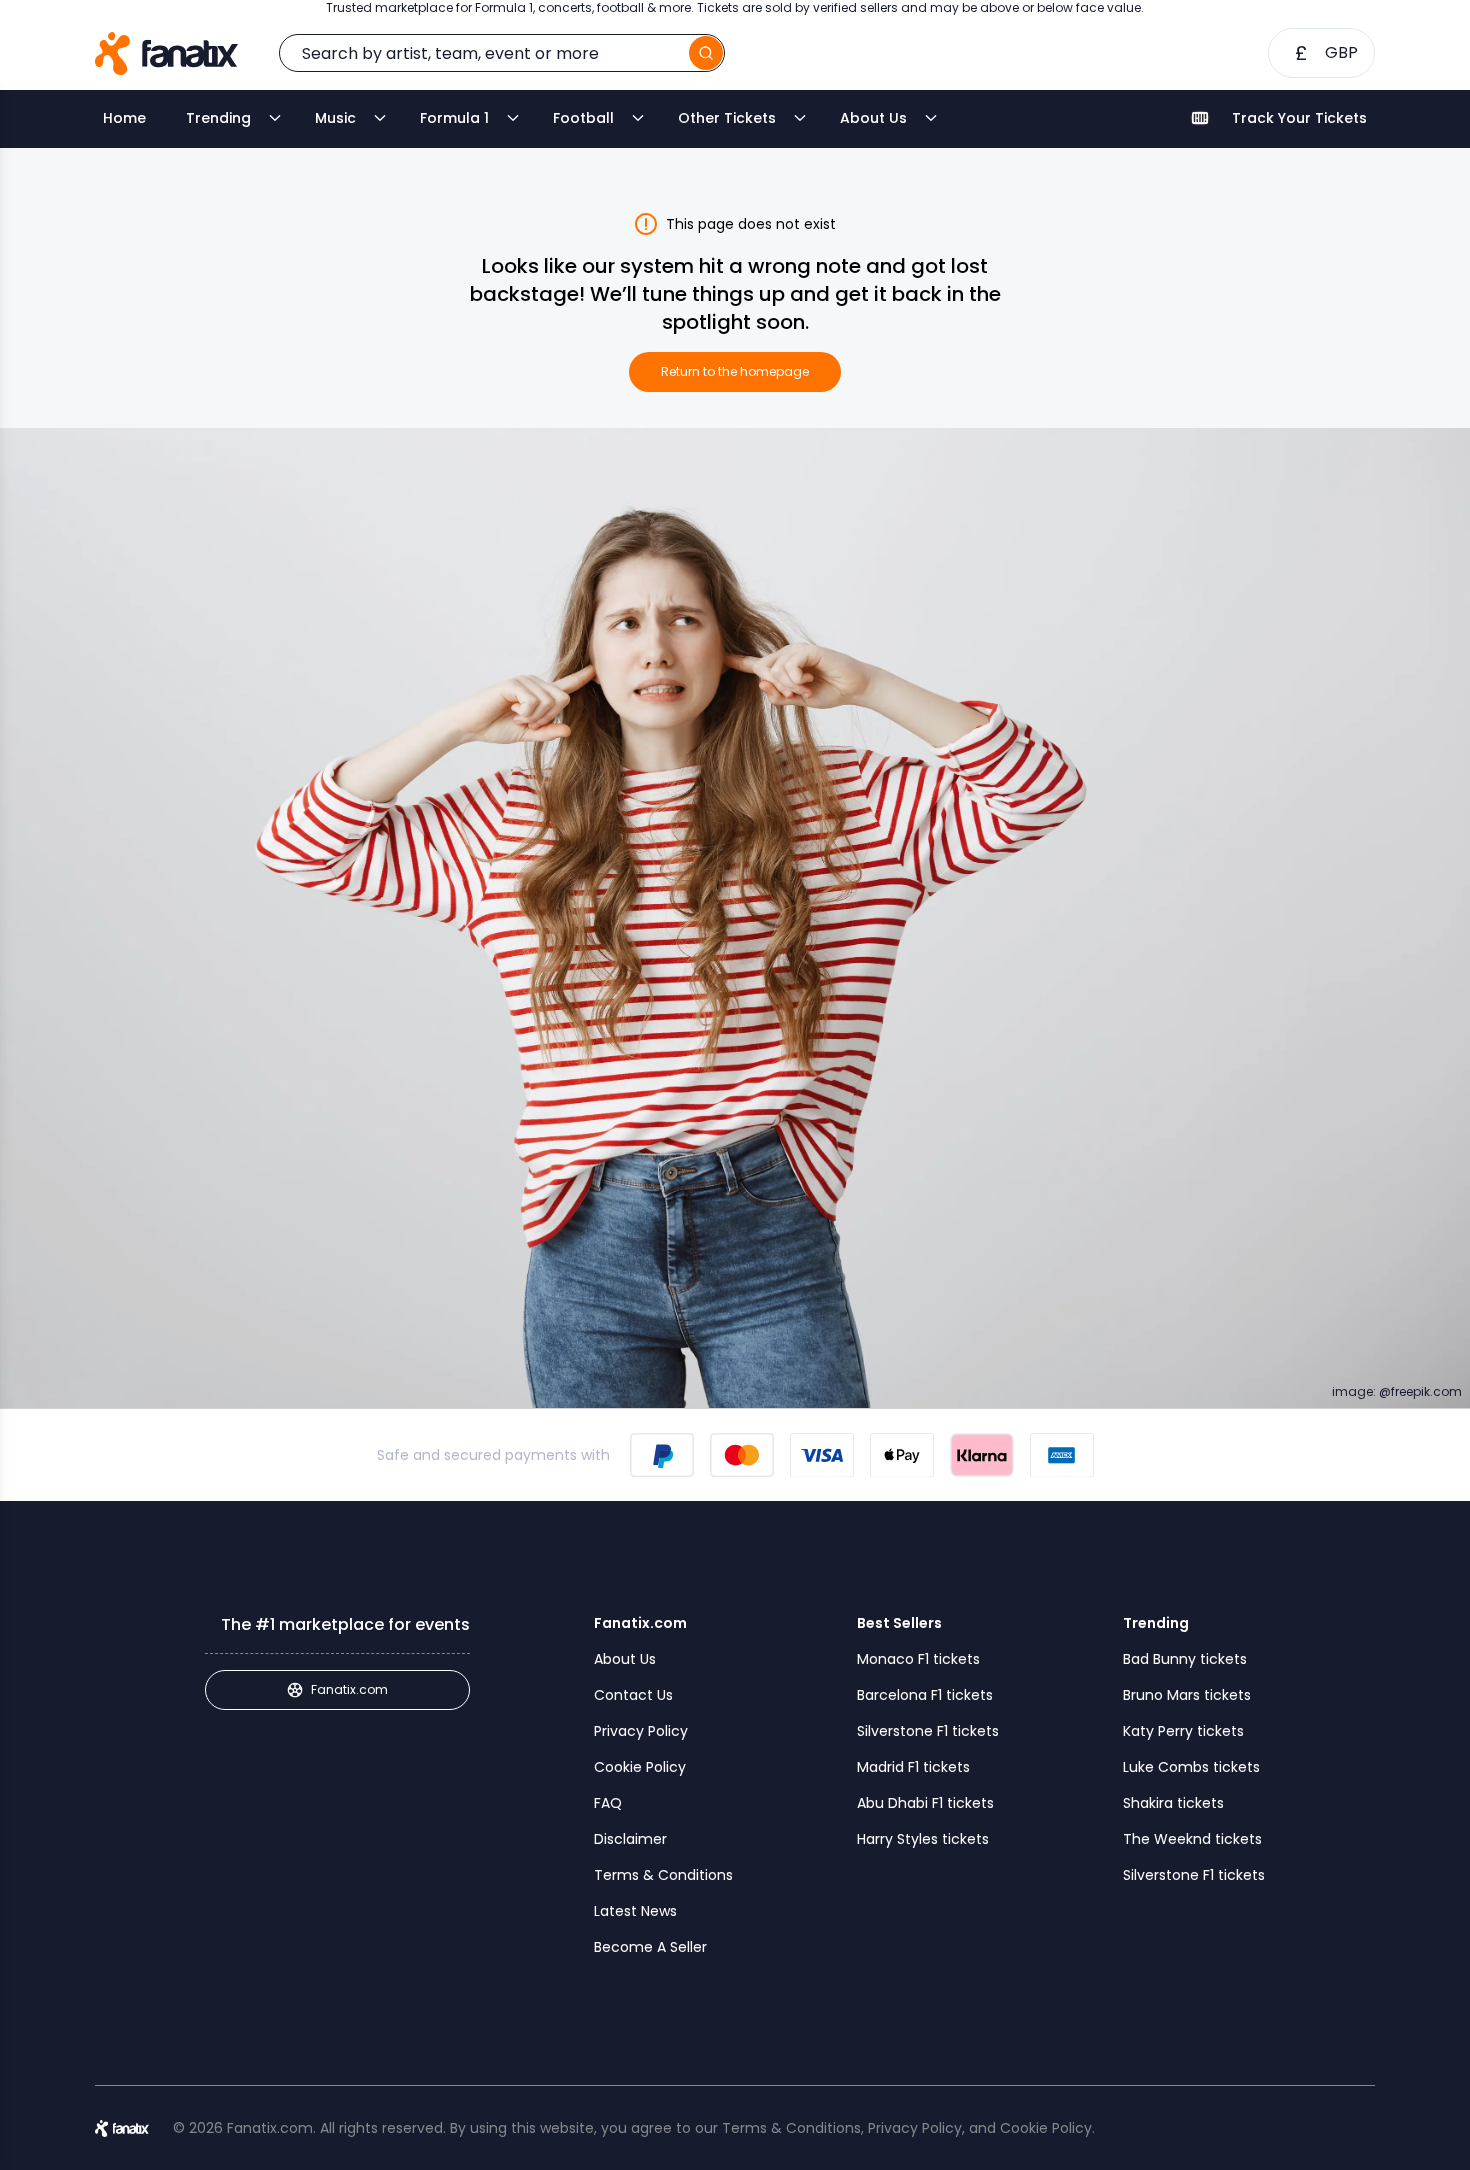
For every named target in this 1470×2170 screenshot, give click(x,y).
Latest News (635, 1911)
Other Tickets (727, 118)
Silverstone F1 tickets (928, 1731)
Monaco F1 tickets (918, 1659)
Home (124, 118)
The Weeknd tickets (1192, 1839)
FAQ (608, 1803)
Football (583, 118)
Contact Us (633, 1695)
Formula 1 (454, 118)
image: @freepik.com (1397, 1392)
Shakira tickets (1173, 1803)
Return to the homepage (735, 371)
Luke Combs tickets (1191, 1767)
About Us (873, 118)
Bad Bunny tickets (1185, 1659)
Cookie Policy (640, 1767)
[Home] (166, 53)
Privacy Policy (641, 1731)
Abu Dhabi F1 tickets (925, 1803)
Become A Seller (650, 1947)
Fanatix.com (349, 1689)
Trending (218, 118)
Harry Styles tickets (923, 1839)
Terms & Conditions (663, 1875)
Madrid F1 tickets (913, 1767)
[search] (706, 53)
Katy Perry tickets (1183, 1731)
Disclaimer (630, 1839)
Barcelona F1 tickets (925, 1695)
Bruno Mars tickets (1187, 1695)
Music (335, 118)
